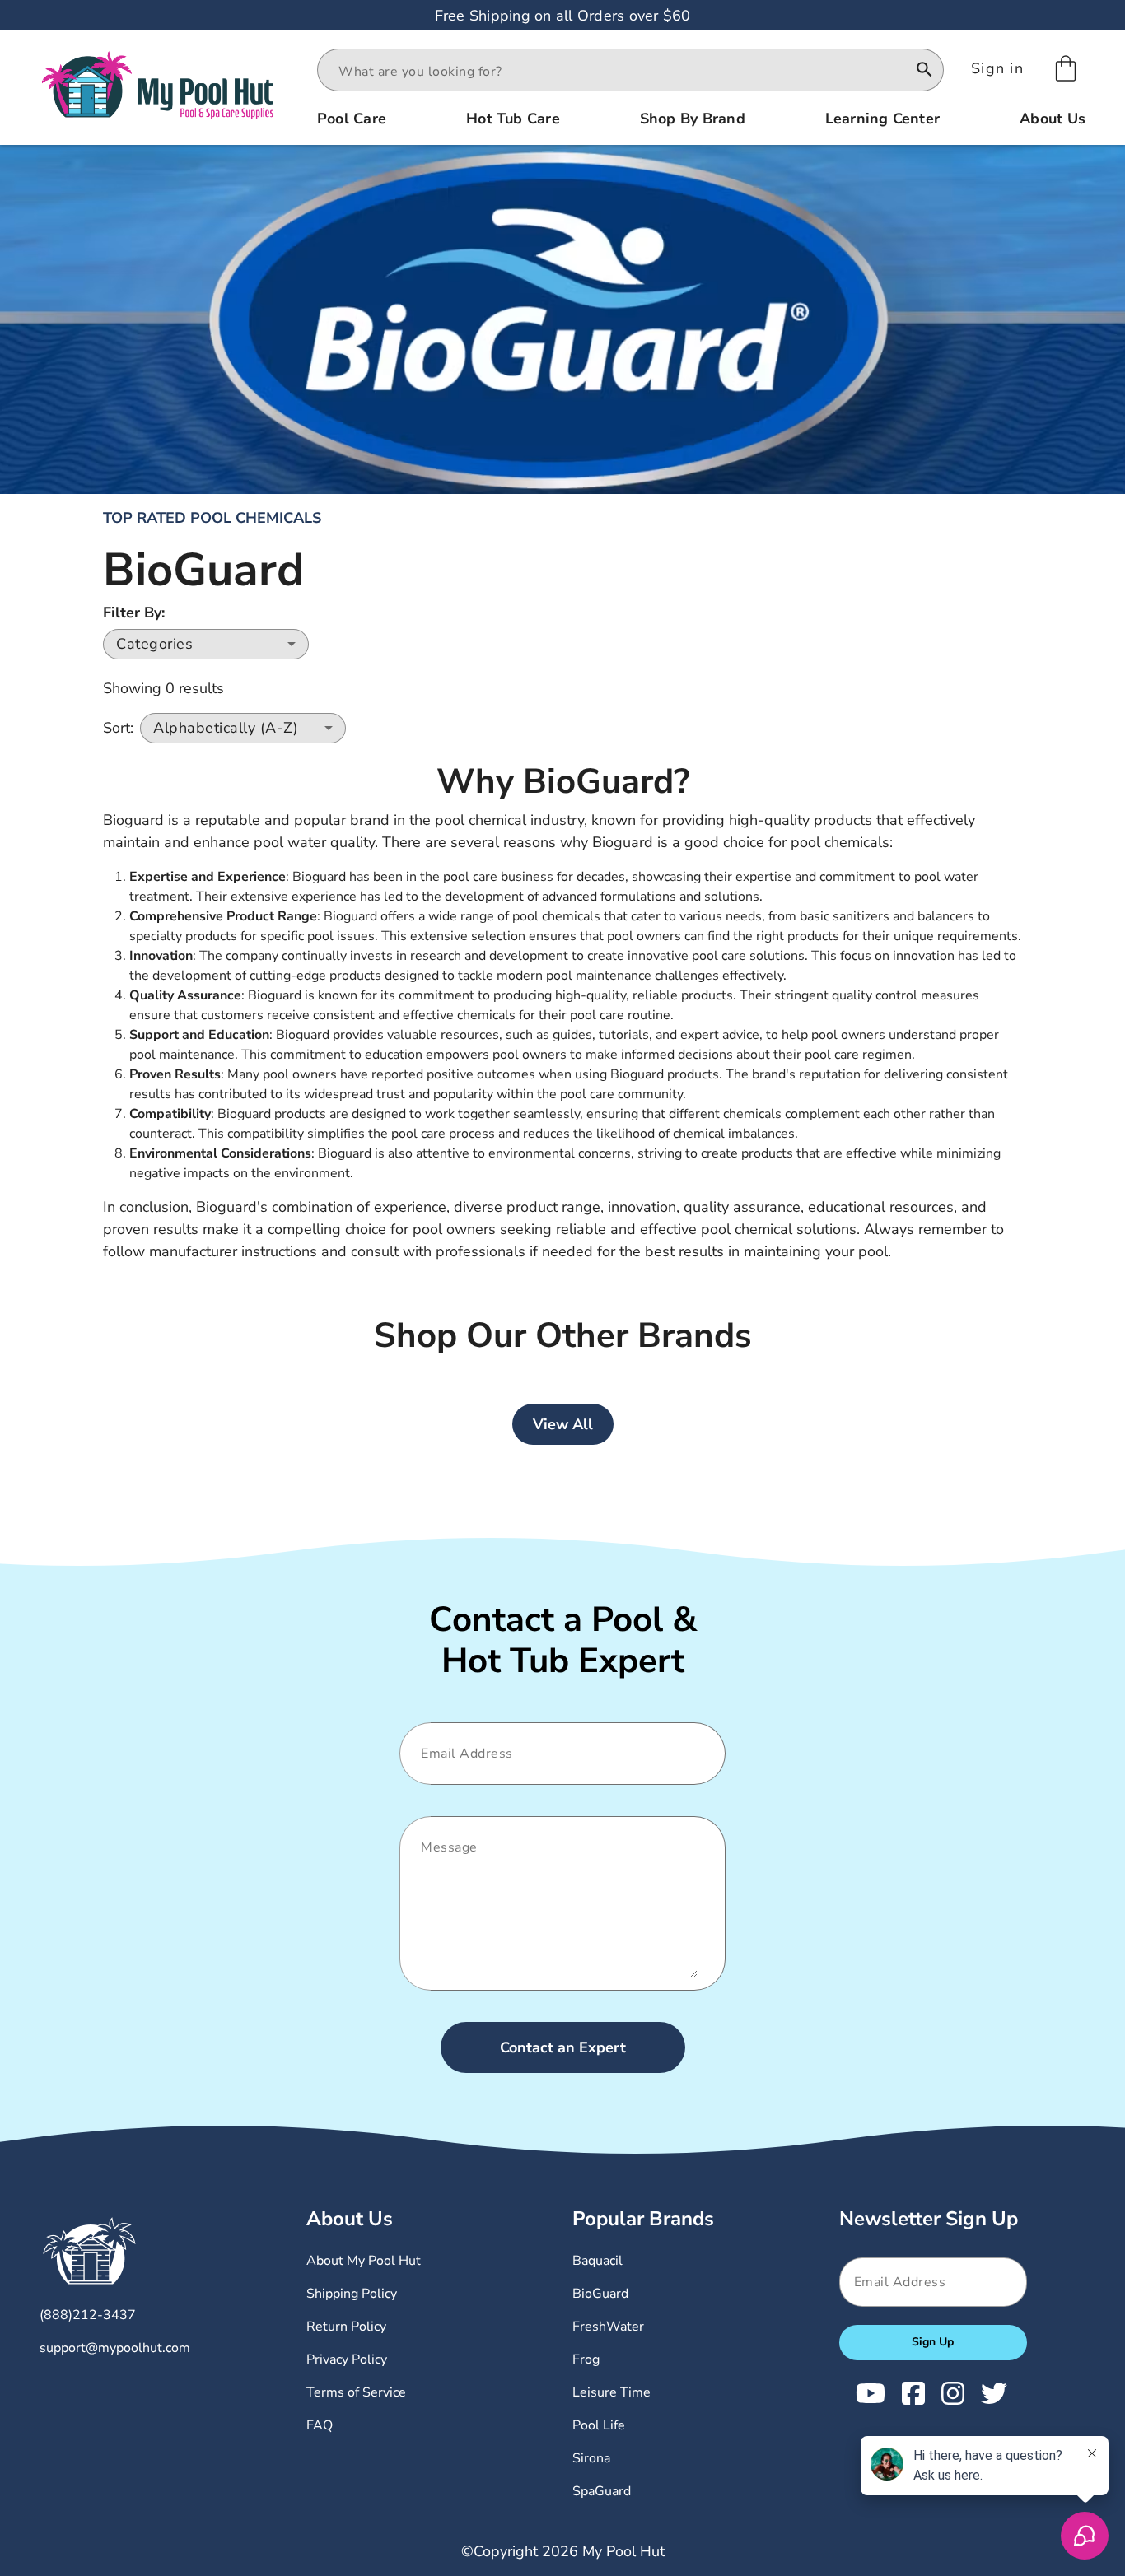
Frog (586, 2359)
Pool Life (599, 2425)
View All (563, 1424)
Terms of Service (356, 2392)
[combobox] (616, 72)
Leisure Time (612, 2392)
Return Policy (346, 2327)
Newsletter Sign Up (929, 2219)
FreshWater (608, 2327)
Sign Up (933, 2342)
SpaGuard (602, 2491)
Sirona (591, 2458)
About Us (350, 2219)
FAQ (320, 2425)
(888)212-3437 (88, 2315)
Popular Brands (643, 2219)
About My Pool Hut (364, 2261)
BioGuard (600, 2294)
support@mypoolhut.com (115, 2348)
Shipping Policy (352, 2294)
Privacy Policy (347, 2359)
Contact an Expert (563, 2047)
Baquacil (598, 2261)
